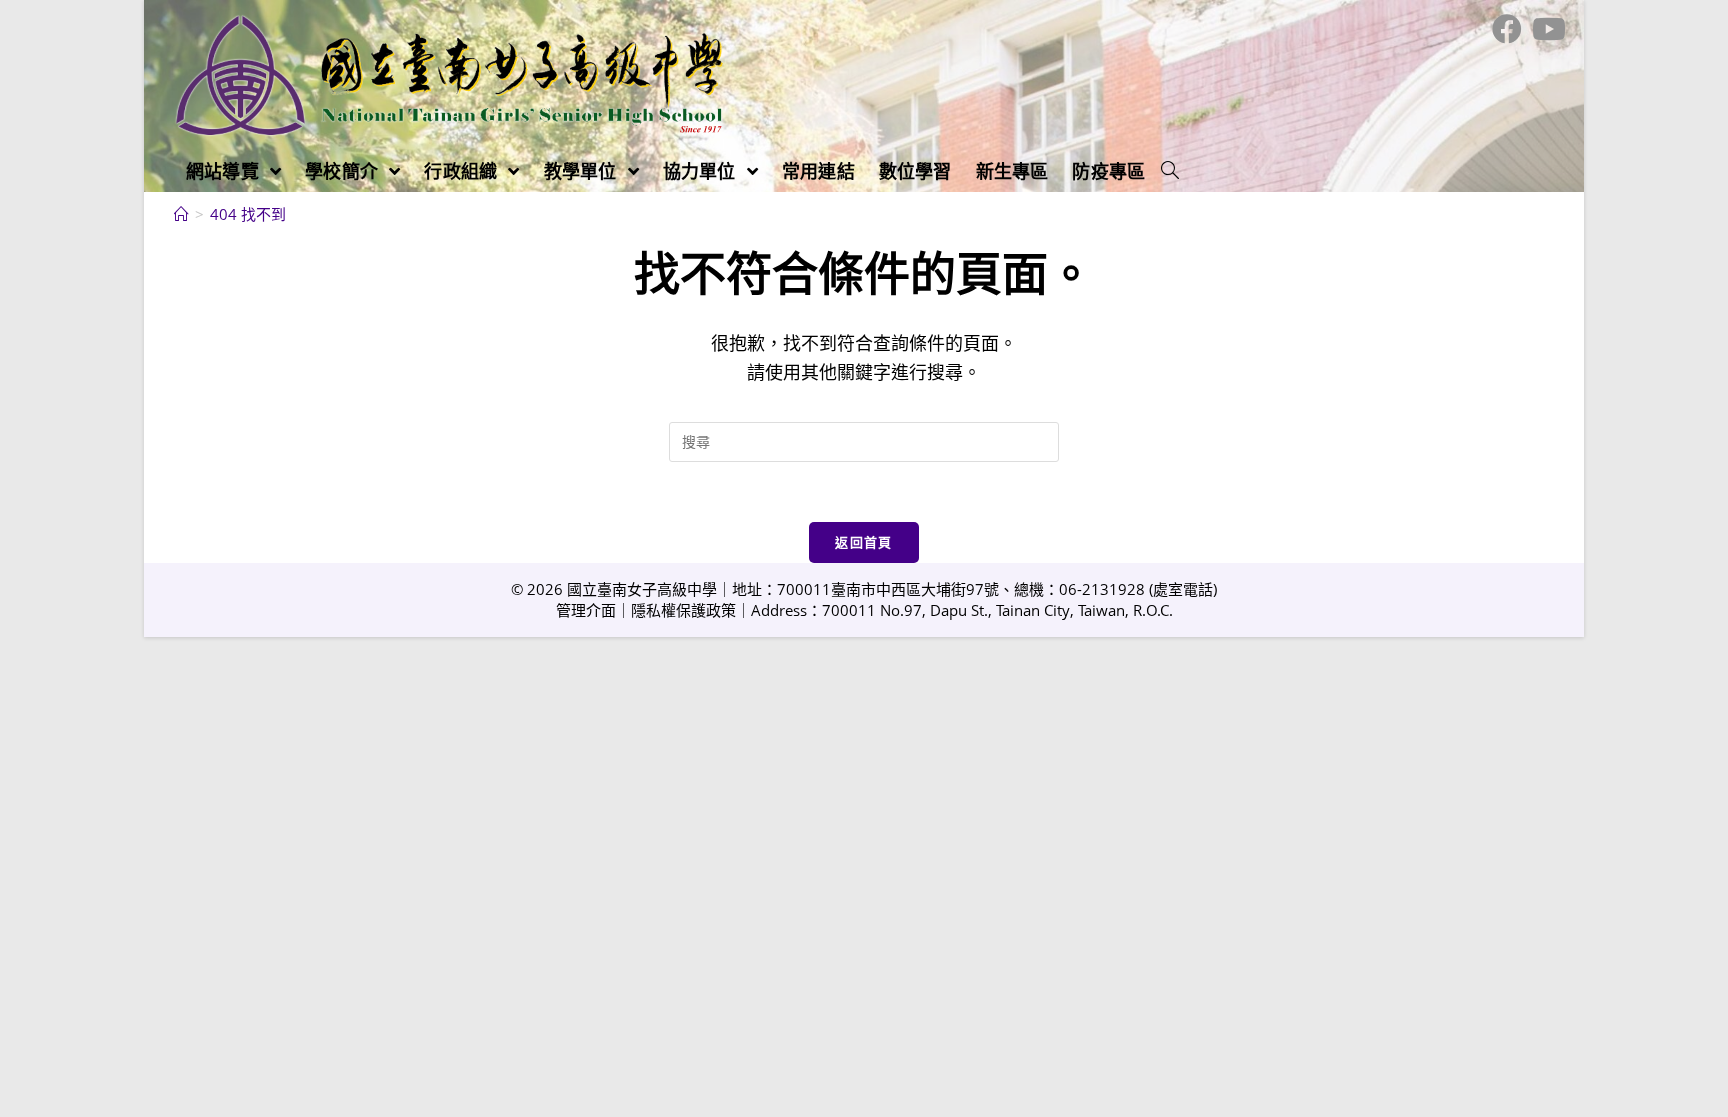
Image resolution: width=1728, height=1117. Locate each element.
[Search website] (1170, 171)
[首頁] (181, 214)
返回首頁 (863, 542)
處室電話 (1183, 589)
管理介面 (586, 610)
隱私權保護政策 (683, 610)
